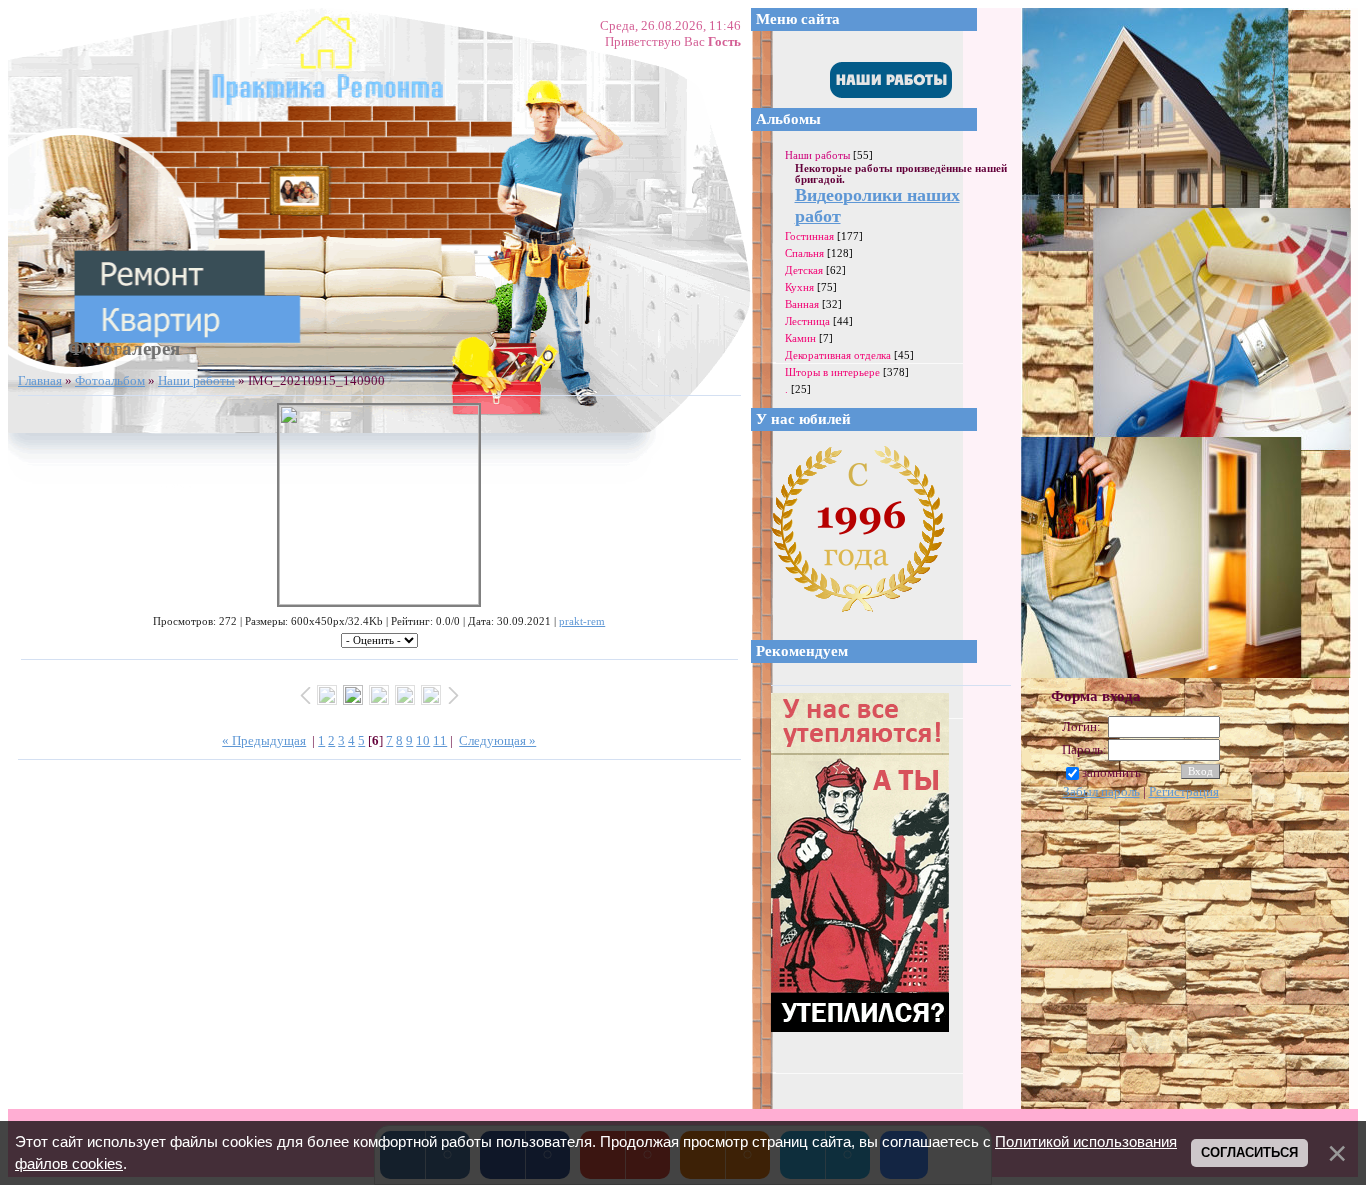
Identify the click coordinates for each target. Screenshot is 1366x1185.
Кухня (799, 287)
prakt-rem (582, 621)
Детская (804, 270)
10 (423, 740)
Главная (40, 380)
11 (440, 740)
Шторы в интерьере (832, 372)
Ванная (802, 304)
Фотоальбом (110, 380)
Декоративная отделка (838, 355)
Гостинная (809, 236)
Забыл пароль (1101, 791)
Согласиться (1249, 1152)
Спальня (804, 253)
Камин (800, 338)
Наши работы (196, 380)
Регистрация (1184, 791)
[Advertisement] (1201, 952)
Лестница (807, 321)
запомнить (1111, 772)
